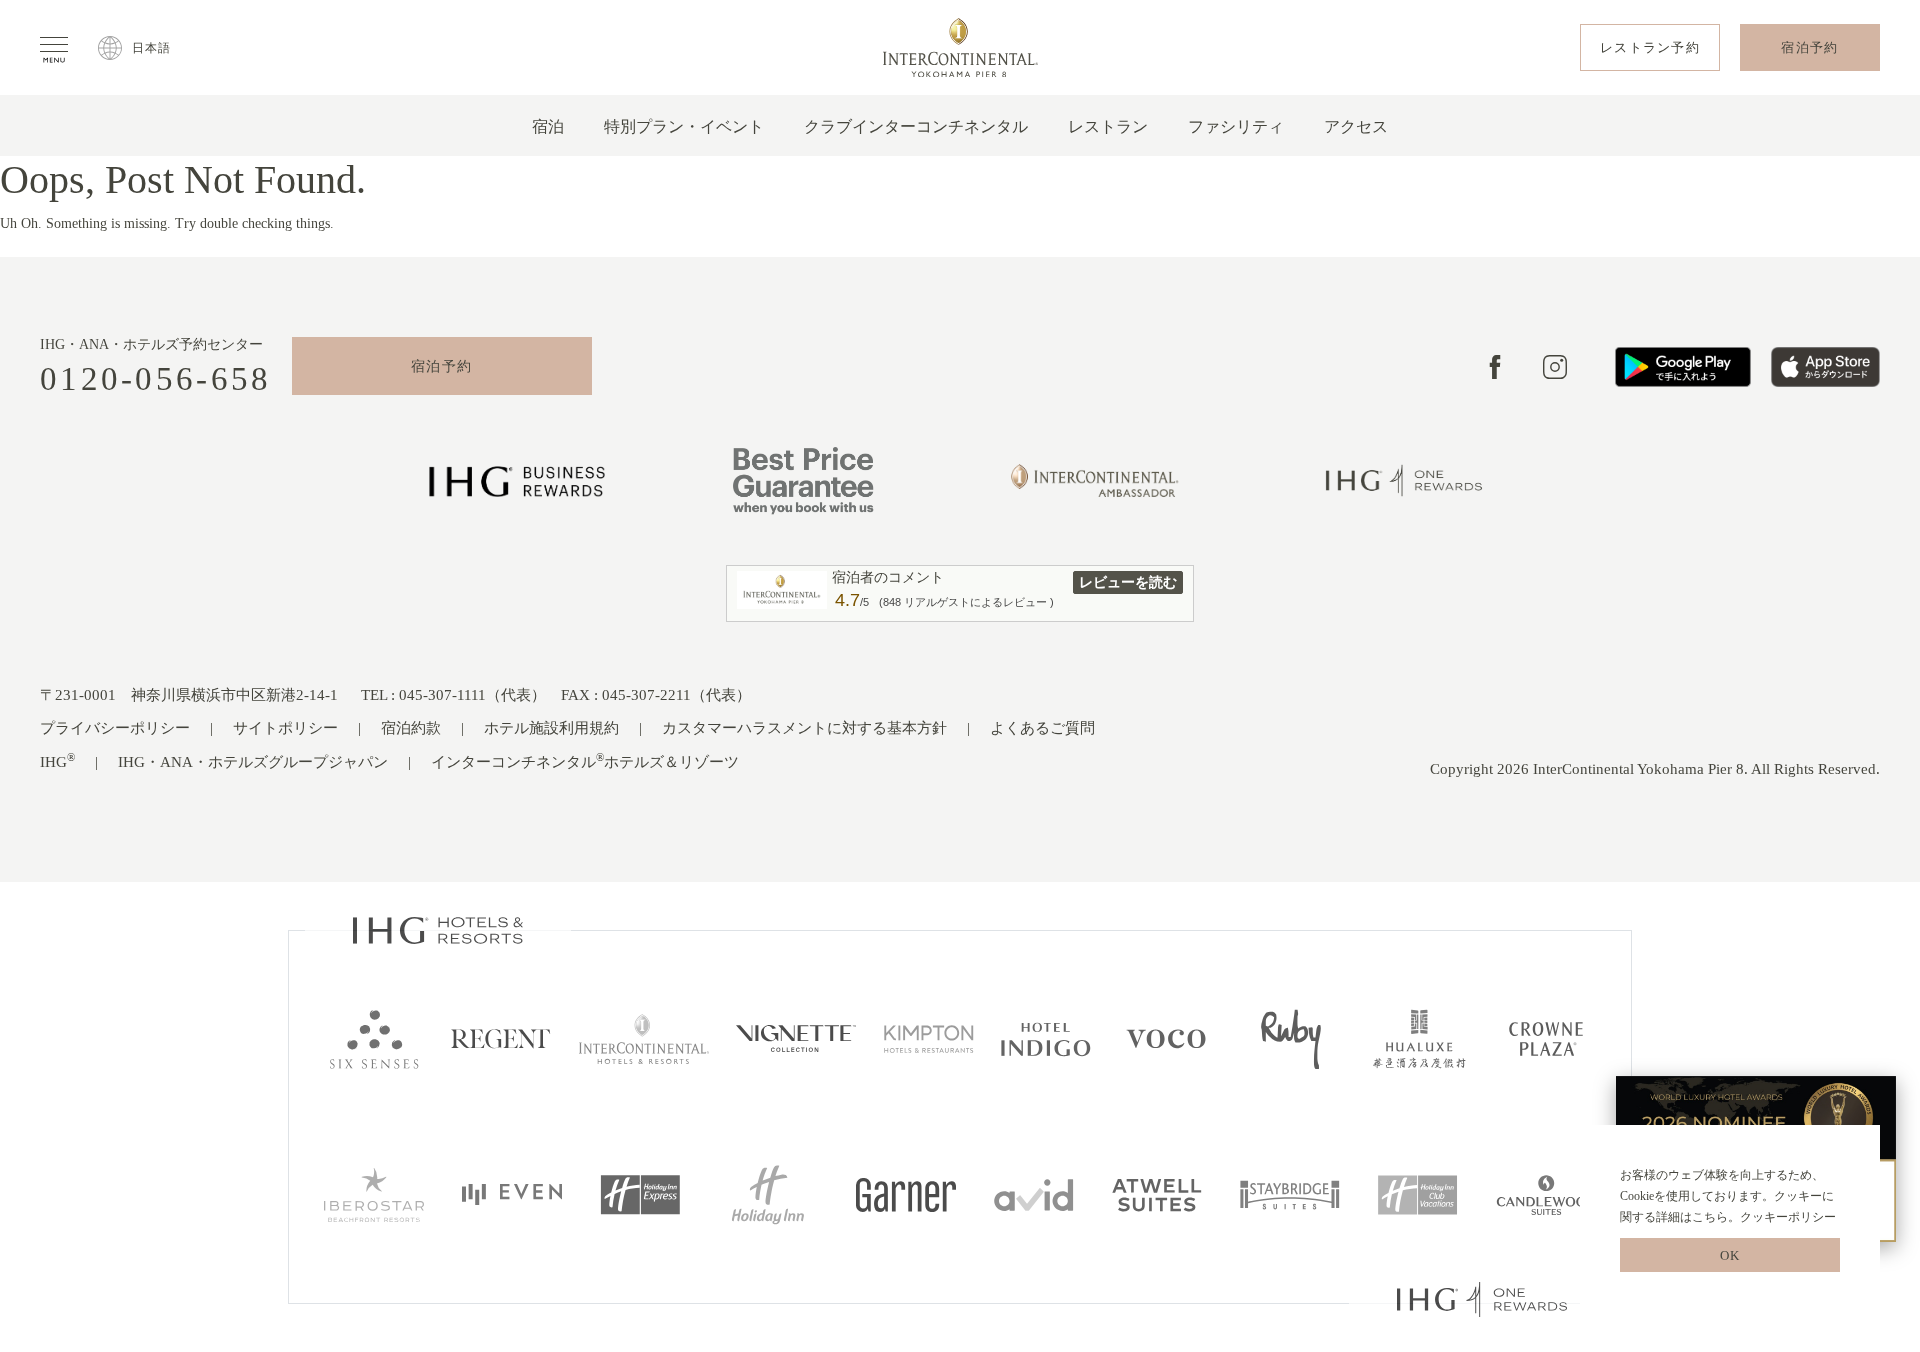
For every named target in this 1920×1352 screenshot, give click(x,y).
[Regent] (501, 1037)
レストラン (1108, 126)
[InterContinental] (644, 1037)
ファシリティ (1236, 126)
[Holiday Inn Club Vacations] (1418, 1193)
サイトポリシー (285, 728)
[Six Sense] (374, 1037)
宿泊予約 (442, 366)
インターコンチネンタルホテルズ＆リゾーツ (585, 760)
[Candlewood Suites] (1546, 1193)
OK (1730, 1255)
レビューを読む (1128, 582)
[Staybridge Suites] (1290, 1193)
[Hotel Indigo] (1046, 1037)
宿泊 (548, 126)
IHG (57, 760)
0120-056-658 (156, 379)
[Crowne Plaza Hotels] (1546, 1037)
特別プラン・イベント (684, 126)
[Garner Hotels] (906, 1193)
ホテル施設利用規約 (551, 728)
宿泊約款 (411, 728)
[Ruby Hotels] (1291, 1037)
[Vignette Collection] (796, 1037)
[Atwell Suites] (1157, 1193)
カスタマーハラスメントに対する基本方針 (804, 728)
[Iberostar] (374, 1193)
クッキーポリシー (1788, 1217)
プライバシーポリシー (115, 728)
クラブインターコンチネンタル (916, 126)
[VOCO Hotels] (1166, 1037)
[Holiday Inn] (768, 1193)
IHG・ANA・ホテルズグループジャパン (253, 762)
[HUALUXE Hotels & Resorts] (1419, 1037)
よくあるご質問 (1042, 728)
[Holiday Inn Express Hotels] (640, 1193)
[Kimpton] (929, 1037)
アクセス (1356, 126)
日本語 (152, 48)
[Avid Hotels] (1034, 1193)
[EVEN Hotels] (512, 1193)
